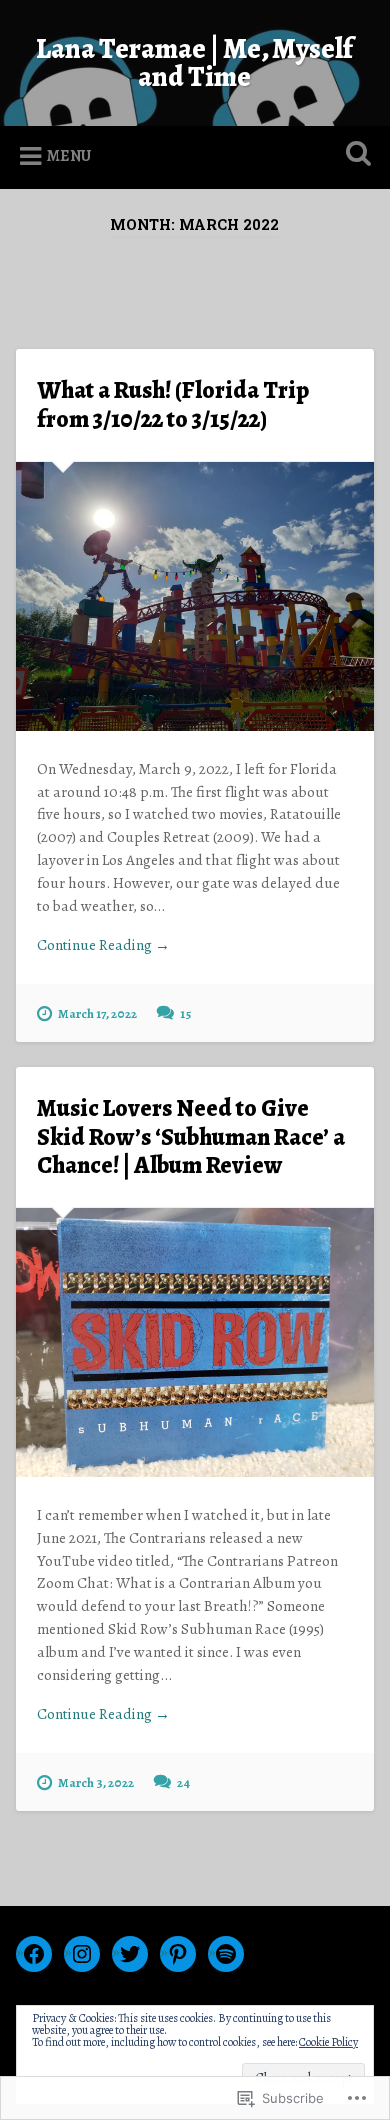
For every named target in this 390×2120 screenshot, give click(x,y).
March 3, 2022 (96, 1782)
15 (185, 1013)
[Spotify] (226, 1954)
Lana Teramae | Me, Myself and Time (194, 63)
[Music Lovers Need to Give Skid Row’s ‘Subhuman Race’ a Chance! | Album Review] (195, 1342)
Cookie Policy (328, 2042)
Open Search (355, 155)
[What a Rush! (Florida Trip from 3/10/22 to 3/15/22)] (195, 596)
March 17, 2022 (97, 1013)
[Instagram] (82, 1954)
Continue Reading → (103, 945)
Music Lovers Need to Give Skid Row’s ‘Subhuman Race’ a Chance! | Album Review (191, 1137)
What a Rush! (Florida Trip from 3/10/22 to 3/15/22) (173, 404)
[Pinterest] (178, 1954)
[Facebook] (34, 1954)
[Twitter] (130, 1954)
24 (183, 1782)
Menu (69, 156)
